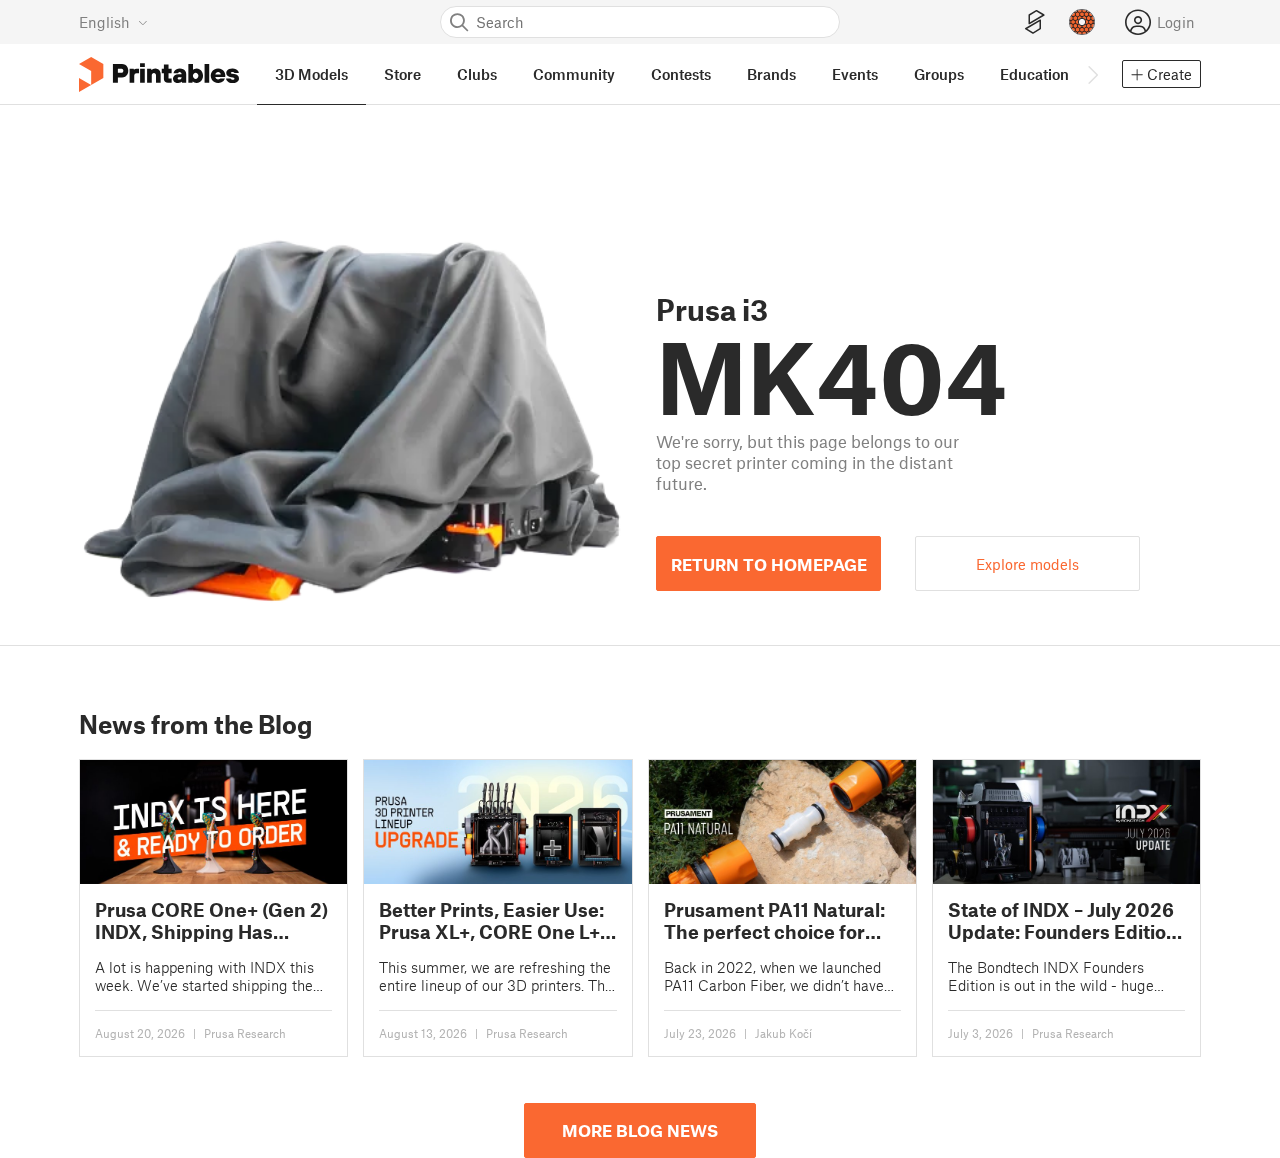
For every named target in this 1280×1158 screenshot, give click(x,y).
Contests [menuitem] (681, 74)
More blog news (640, 1130)
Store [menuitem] (402, 74)
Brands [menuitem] (771, 74)
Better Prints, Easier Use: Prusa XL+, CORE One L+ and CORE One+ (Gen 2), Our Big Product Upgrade (493, 920)
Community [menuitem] (574, 74)
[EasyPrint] (1035, 22)
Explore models (1027, 564)
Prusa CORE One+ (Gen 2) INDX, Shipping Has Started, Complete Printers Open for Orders (211, 920)
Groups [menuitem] (939, 74)
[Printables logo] (159, 74)
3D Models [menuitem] (311, 74)
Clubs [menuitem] (477, 74)
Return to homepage (769, 564)
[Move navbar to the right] (1092, 74)
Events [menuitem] (855, 74)
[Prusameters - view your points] (1082, 22)
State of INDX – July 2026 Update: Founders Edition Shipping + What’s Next (1063, 920)
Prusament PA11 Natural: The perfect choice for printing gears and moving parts (774, 920)
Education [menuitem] (1034, 74)
